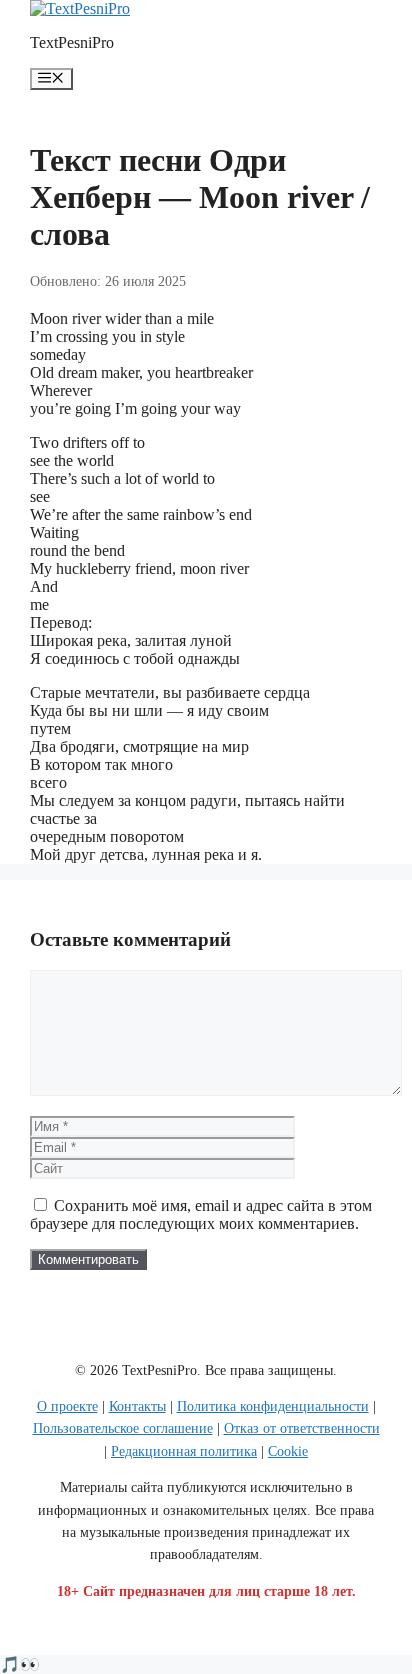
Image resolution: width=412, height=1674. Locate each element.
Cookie (288, 1451)
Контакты (137, 1406)
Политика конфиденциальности (273, 1406)
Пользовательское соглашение (123, 1428)
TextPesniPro (72, 42)
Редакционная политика (184, 1451)
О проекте (67, 1406)
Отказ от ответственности (302, 1428)
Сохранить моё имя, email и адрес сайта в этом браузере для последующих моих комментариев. (201, 1214)
